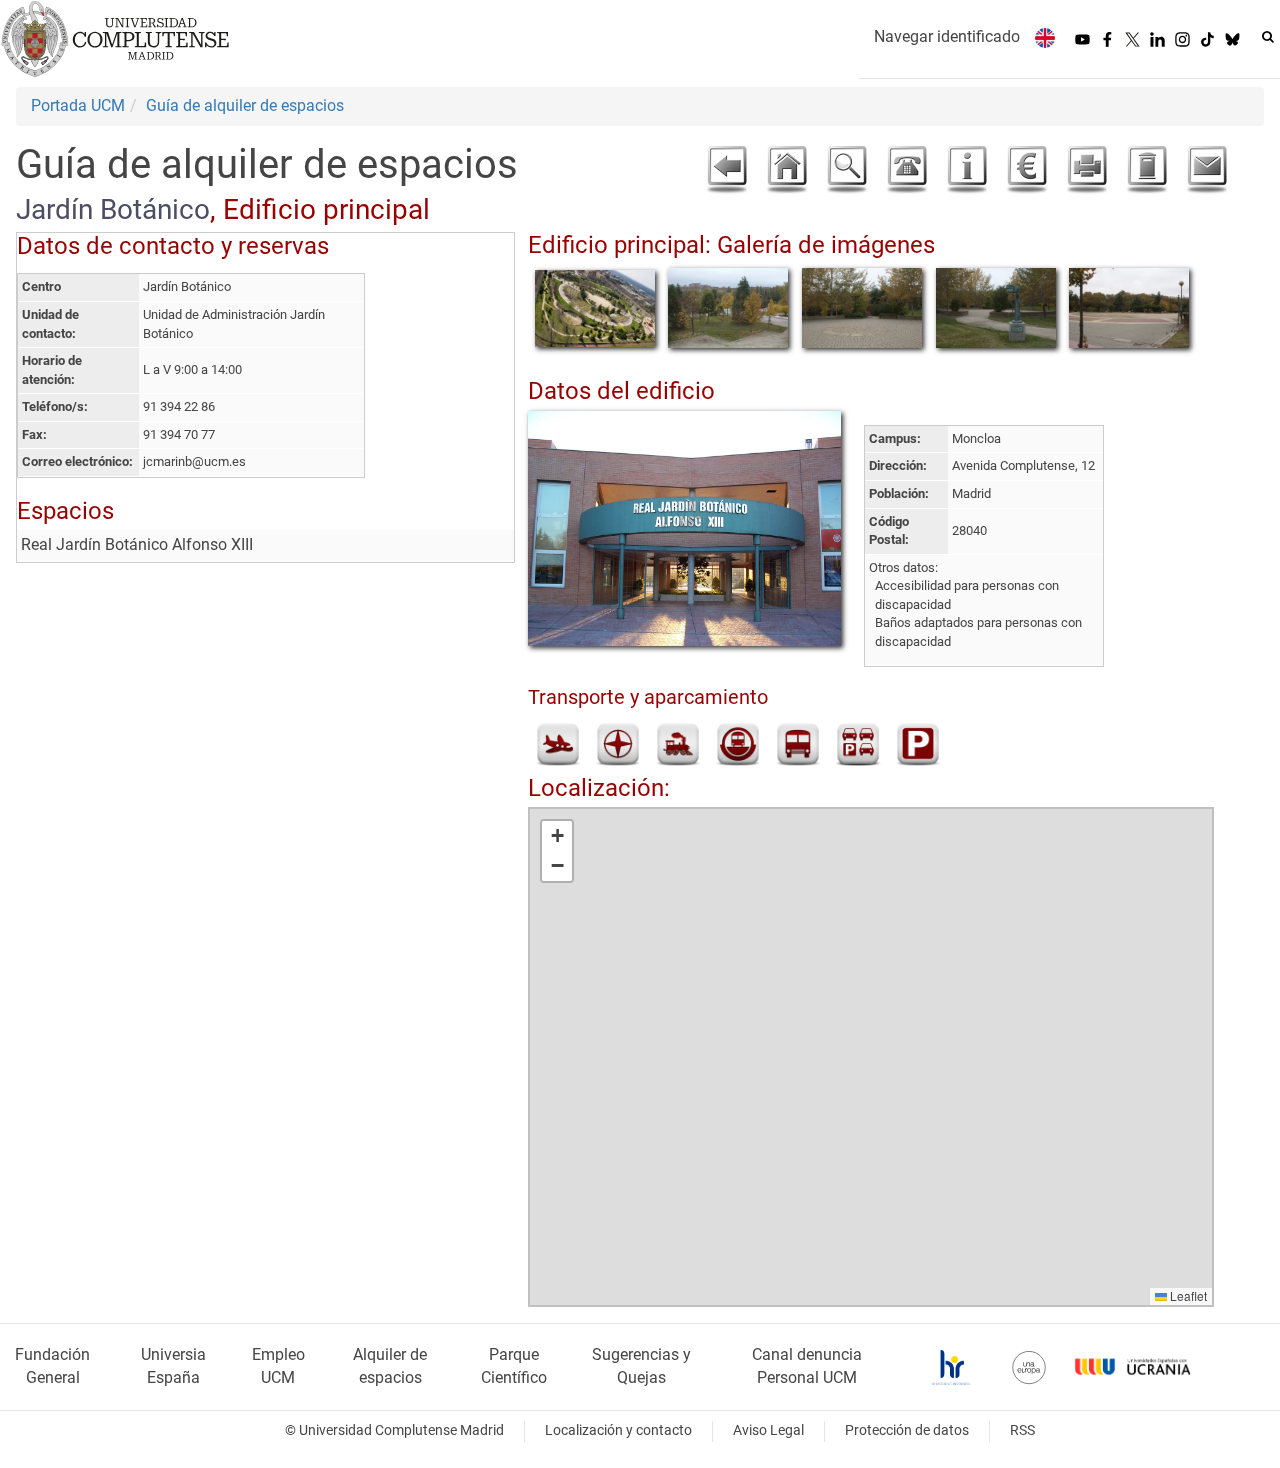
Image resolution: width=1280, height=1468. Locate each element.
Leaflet (1187, 1295)
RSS (1022, 1430)
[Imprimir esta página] (1087, 170)
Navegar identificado (947, 36)
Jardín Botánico (113, 209)
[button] (557, 836)
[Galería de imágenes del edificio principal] (595, 307)
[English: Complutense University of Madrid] (1045, 37)
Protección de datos (907, 1430)
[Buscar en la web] (1268, 37)
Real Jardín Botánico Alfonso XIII (137, 544)
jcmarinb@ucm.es (194, 461)
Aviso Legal (768, 1430)
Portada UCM (78, 105)
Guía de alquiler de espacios (245, 105)
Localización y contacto (618, 1430)
